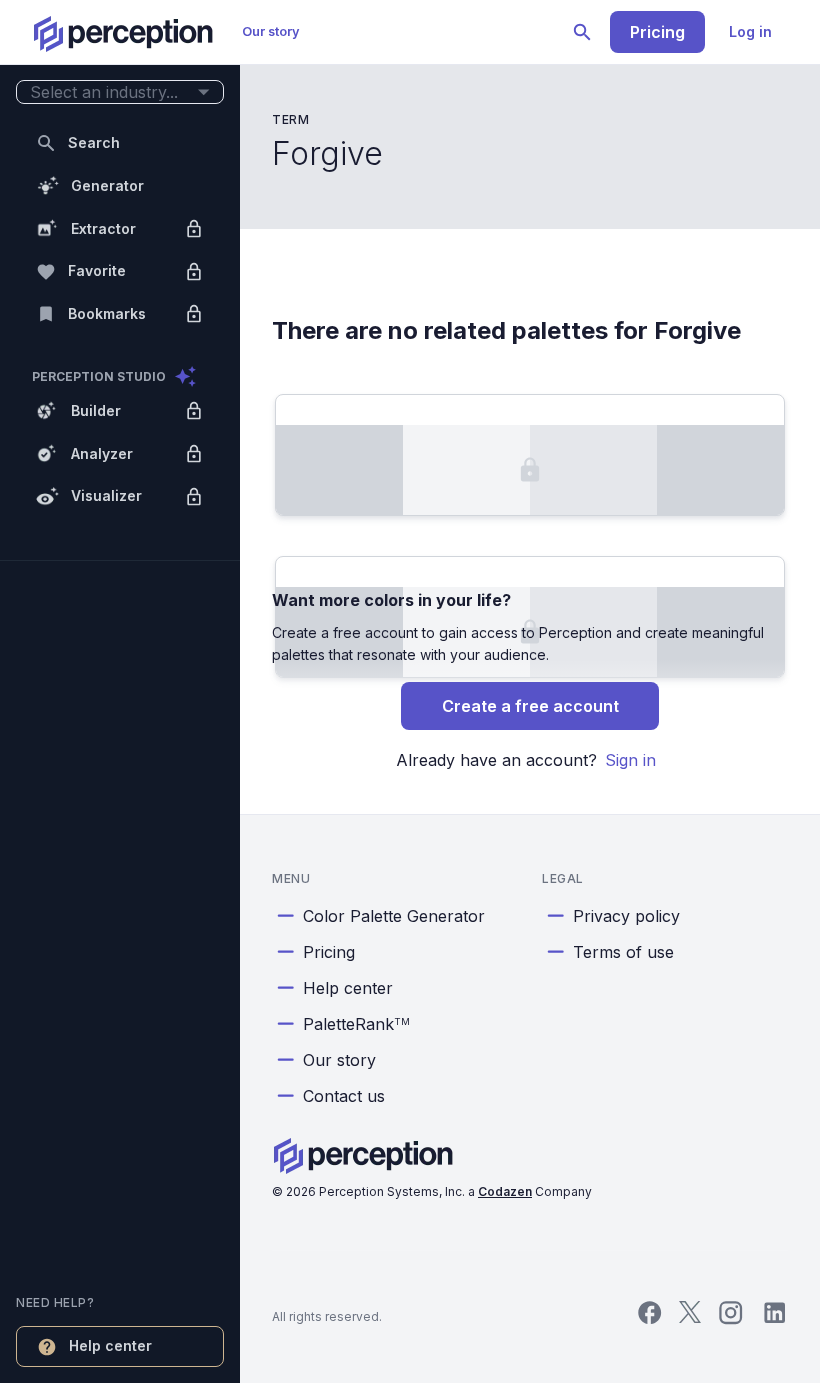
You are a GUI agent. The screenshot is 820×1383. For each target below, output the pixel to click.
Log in (750, 31)
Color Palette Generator (394, 916)
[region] (120, 691)
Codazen (505, 1191)
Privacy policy (626, 916)
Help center (348, 988)
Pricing (657, 32)
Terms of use (623, 952)
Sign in (630, 760)
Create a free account (530, 706)
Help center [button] (110, 1345)
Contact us (344, 1096)
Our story (271, 31)
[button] (120, 92)
